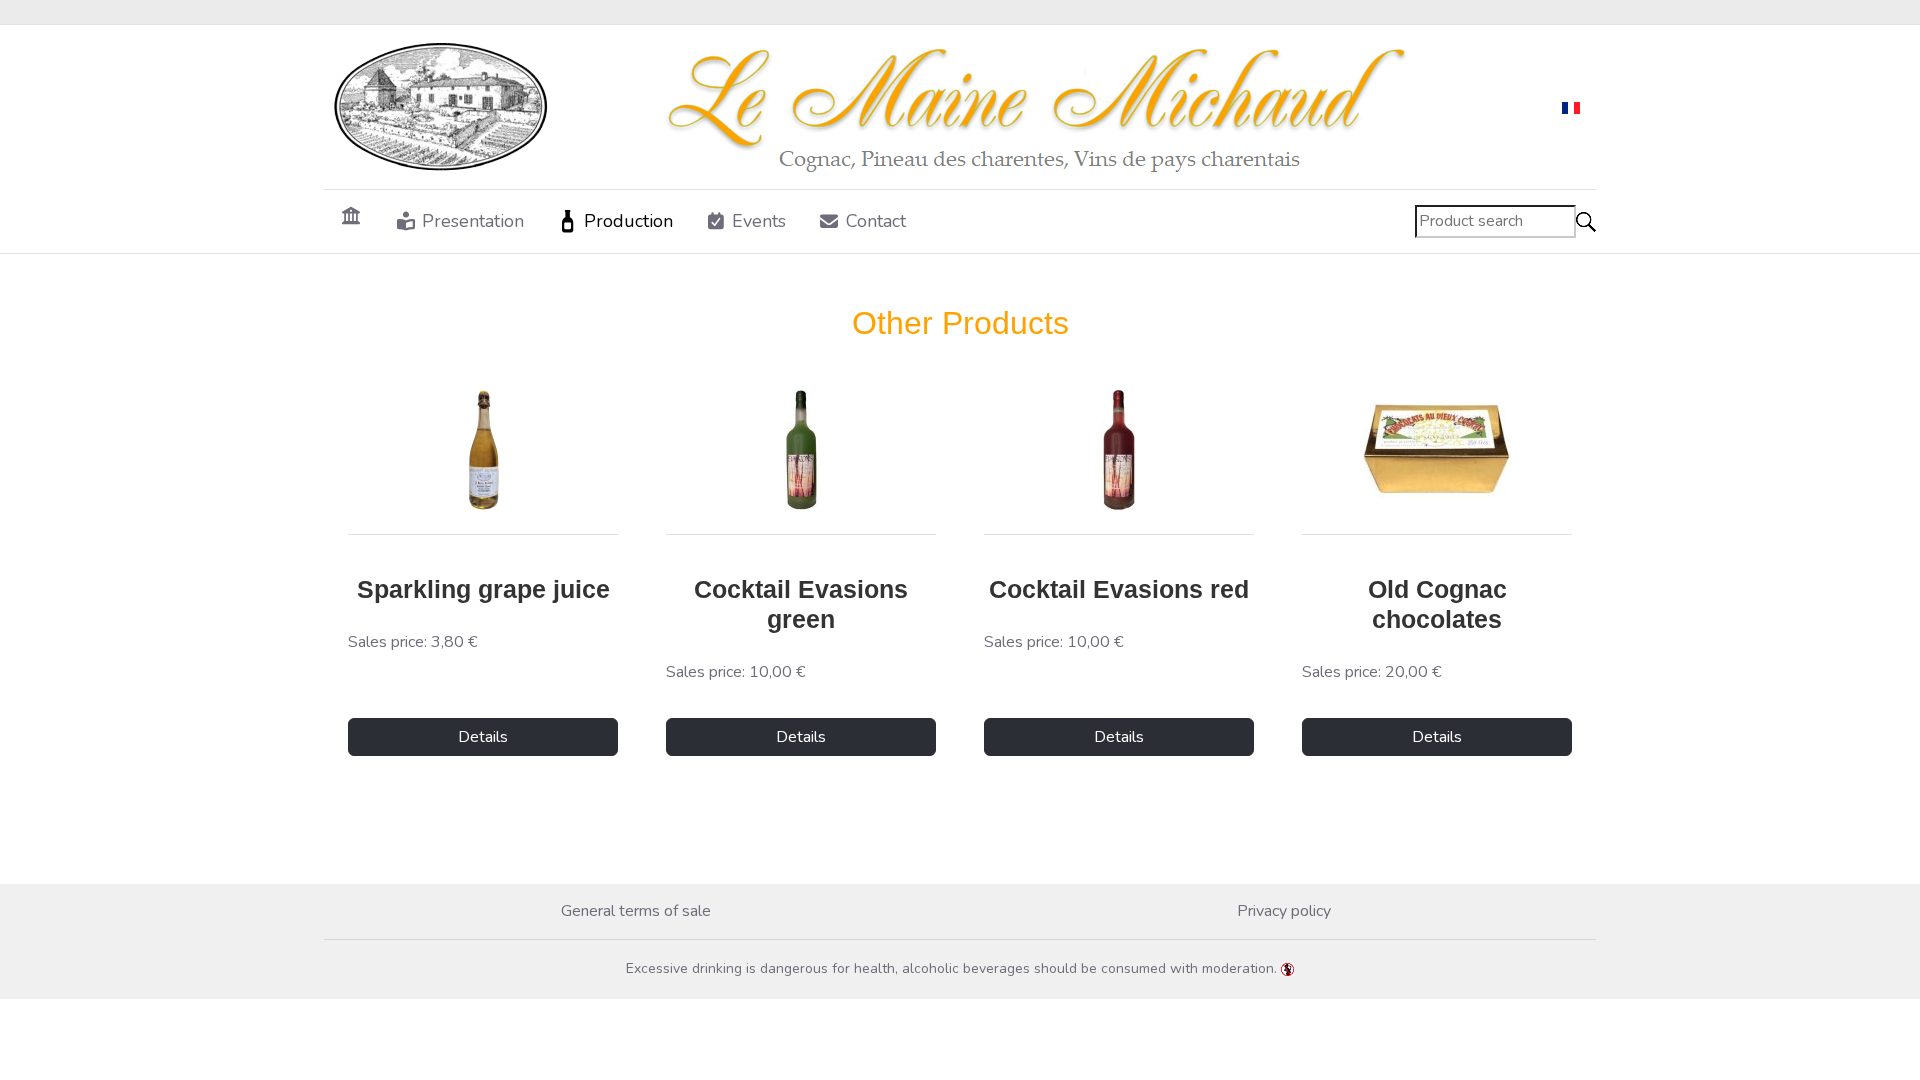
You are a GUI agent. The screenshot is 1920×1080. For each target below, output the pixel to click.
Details (483, 737)
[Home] (351, 215)
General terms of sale (636, 911)
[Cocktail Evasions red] (1119, 450)
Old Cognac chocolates (1437, 604)
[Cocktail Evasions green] (801, 450)
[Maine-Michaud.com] (883, 107)
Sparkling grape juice (483, 589)
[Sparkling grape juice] (483, 450)
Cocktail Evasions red (1119, 589)
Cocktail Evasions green (801, 604)
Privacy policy (1284, 911)
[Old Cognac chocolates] (1437, 450)
